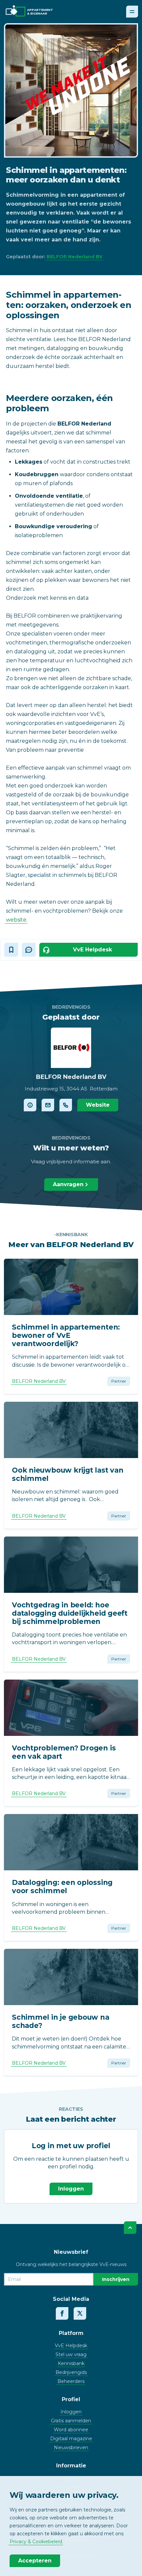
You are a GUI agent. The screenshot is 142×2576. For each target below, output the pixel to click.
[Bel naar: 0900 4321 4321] (66, 1105)
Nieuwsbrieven (71, 2448)
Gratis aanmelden (71, 2421)
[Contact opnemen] (48, 1105)
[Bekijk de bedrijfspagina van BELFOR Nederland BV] (30, 1105)
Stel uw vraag (71, 2354)
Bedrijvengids (71, 2372)
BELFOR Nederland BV (74, 257)
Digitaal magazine (71, 2439)
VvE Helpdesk (71, 2346)
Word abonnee (71, 2430)
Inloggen (71, 2189)
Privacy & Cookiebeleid (36, 2542)
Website (98, 1105)
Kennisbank (71, 2363)
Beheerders (71, 2381)
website (16, 920)
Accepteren (35, 2561)
